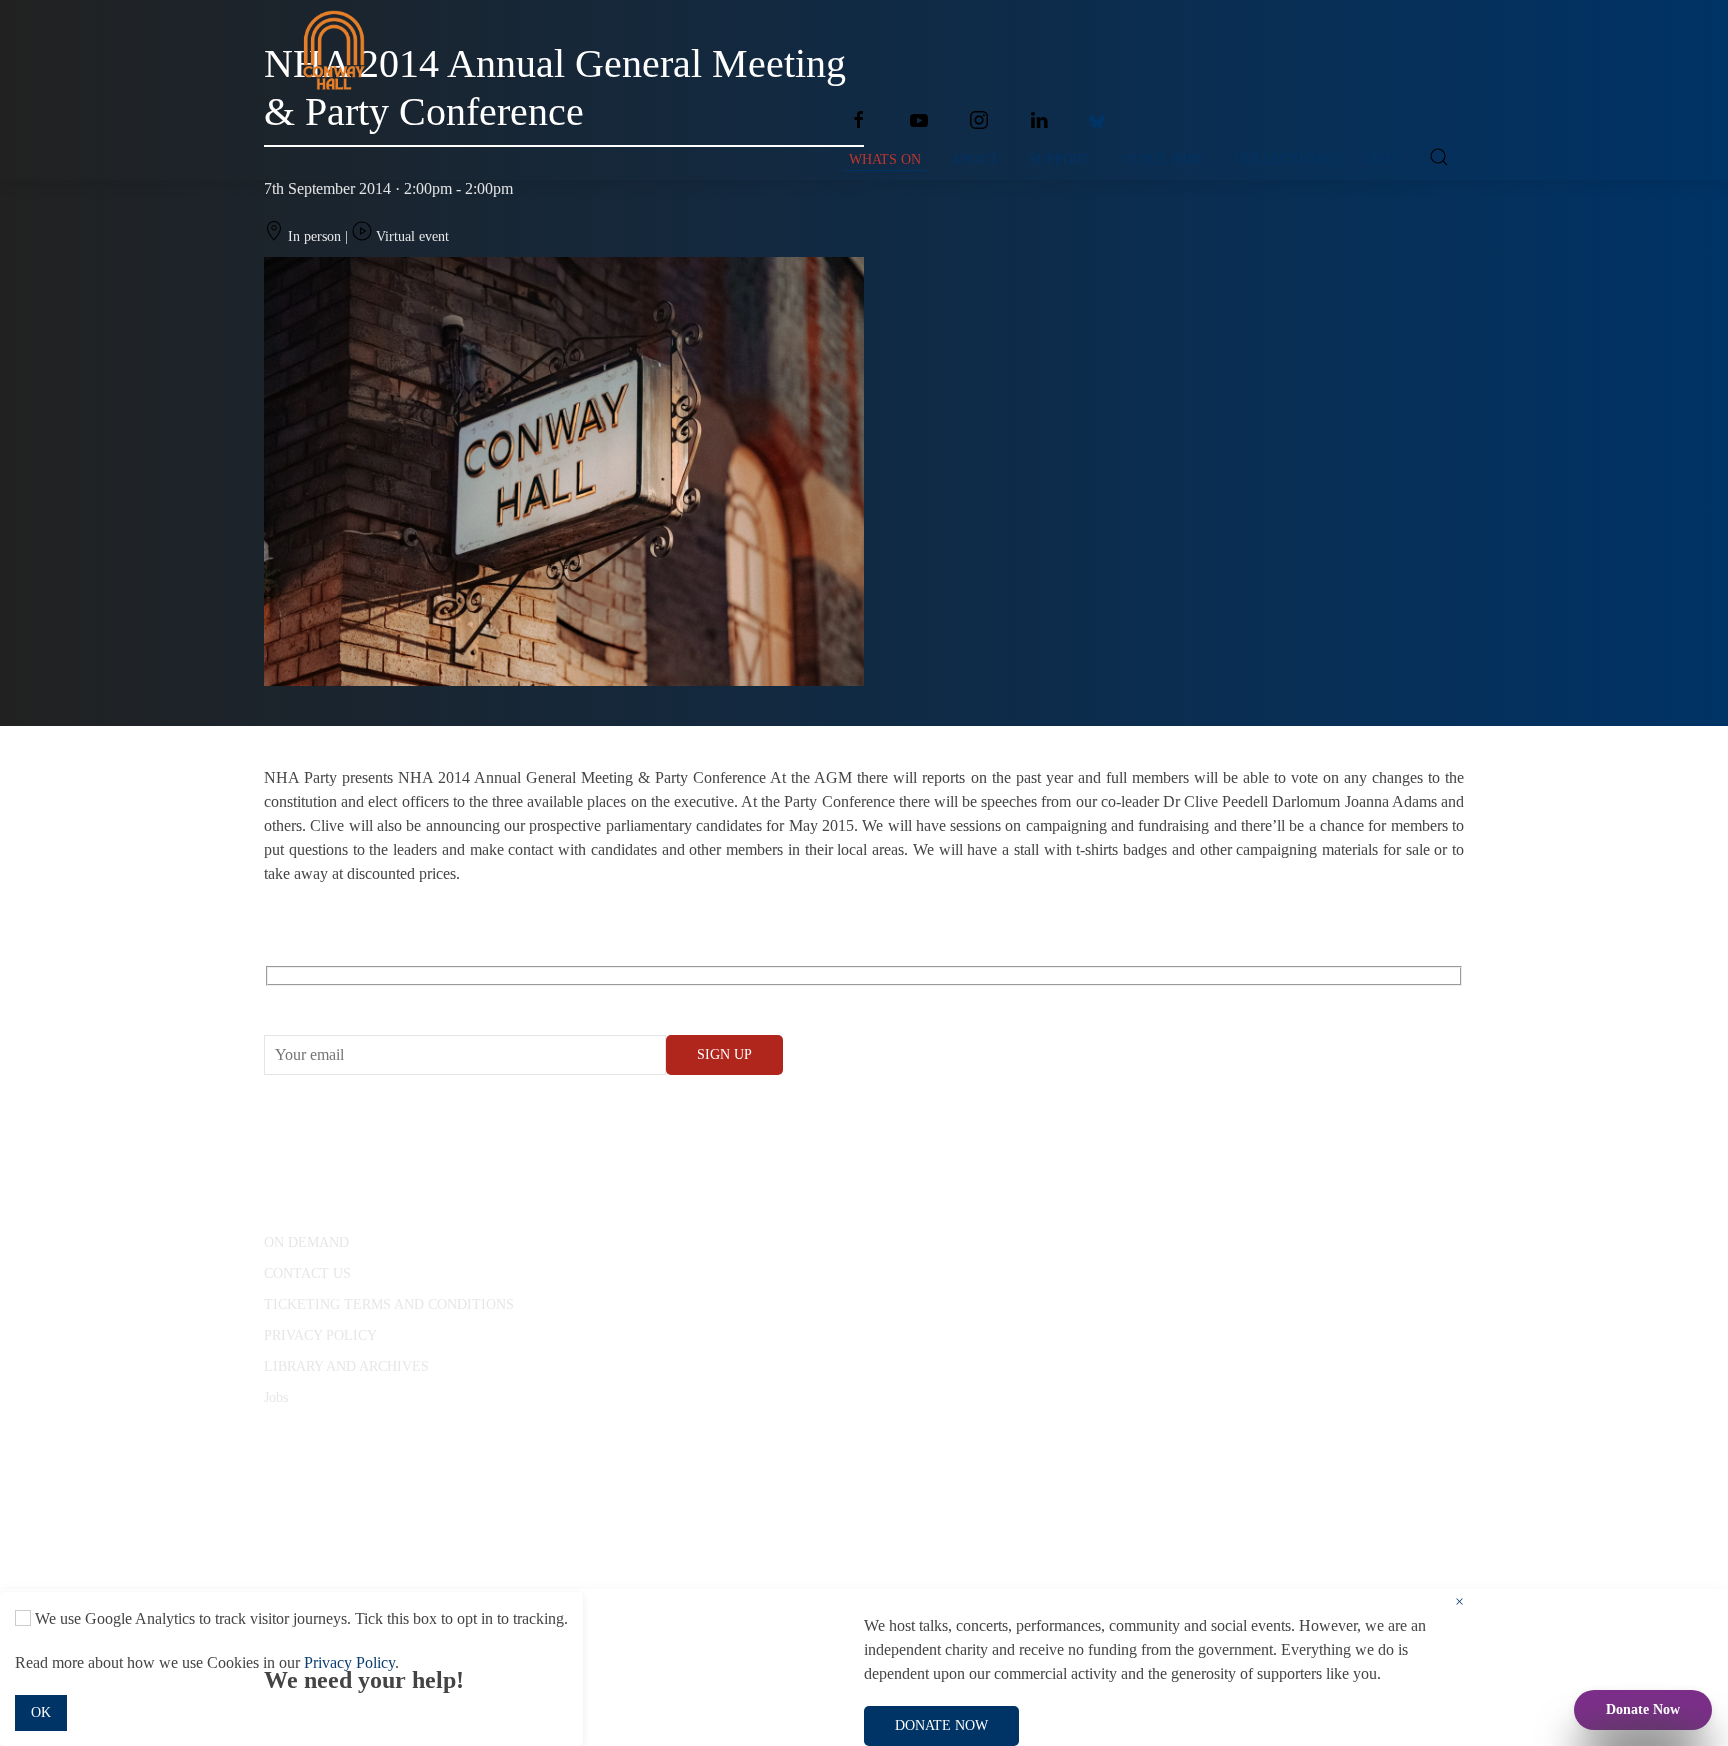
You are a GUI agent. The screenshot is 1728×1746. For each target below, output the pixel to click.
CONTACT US (307, 1273)
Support (1059, 159)
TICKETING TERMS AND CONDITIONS (389, 1304)
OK (41, 1712)
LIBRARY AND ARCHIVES (346, 1366)
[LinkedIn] (1039, 120)
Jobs (276, 1397)
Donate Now (1643, 1709)
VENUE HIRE (1162, 159)
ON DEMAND (306, 1242)
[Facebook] (859, 120)
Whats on (885, 159)
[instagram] (979, 120)
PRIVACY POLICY (320, 1335)
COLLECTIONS (1283, 159)
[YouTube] (919, 120)
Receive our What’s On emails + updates (418, 998)
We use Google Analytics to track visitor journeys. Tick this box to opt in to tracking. (299, 1618)
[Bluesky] (1097, 120)
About (975, 159)
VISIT (1380, 159)
